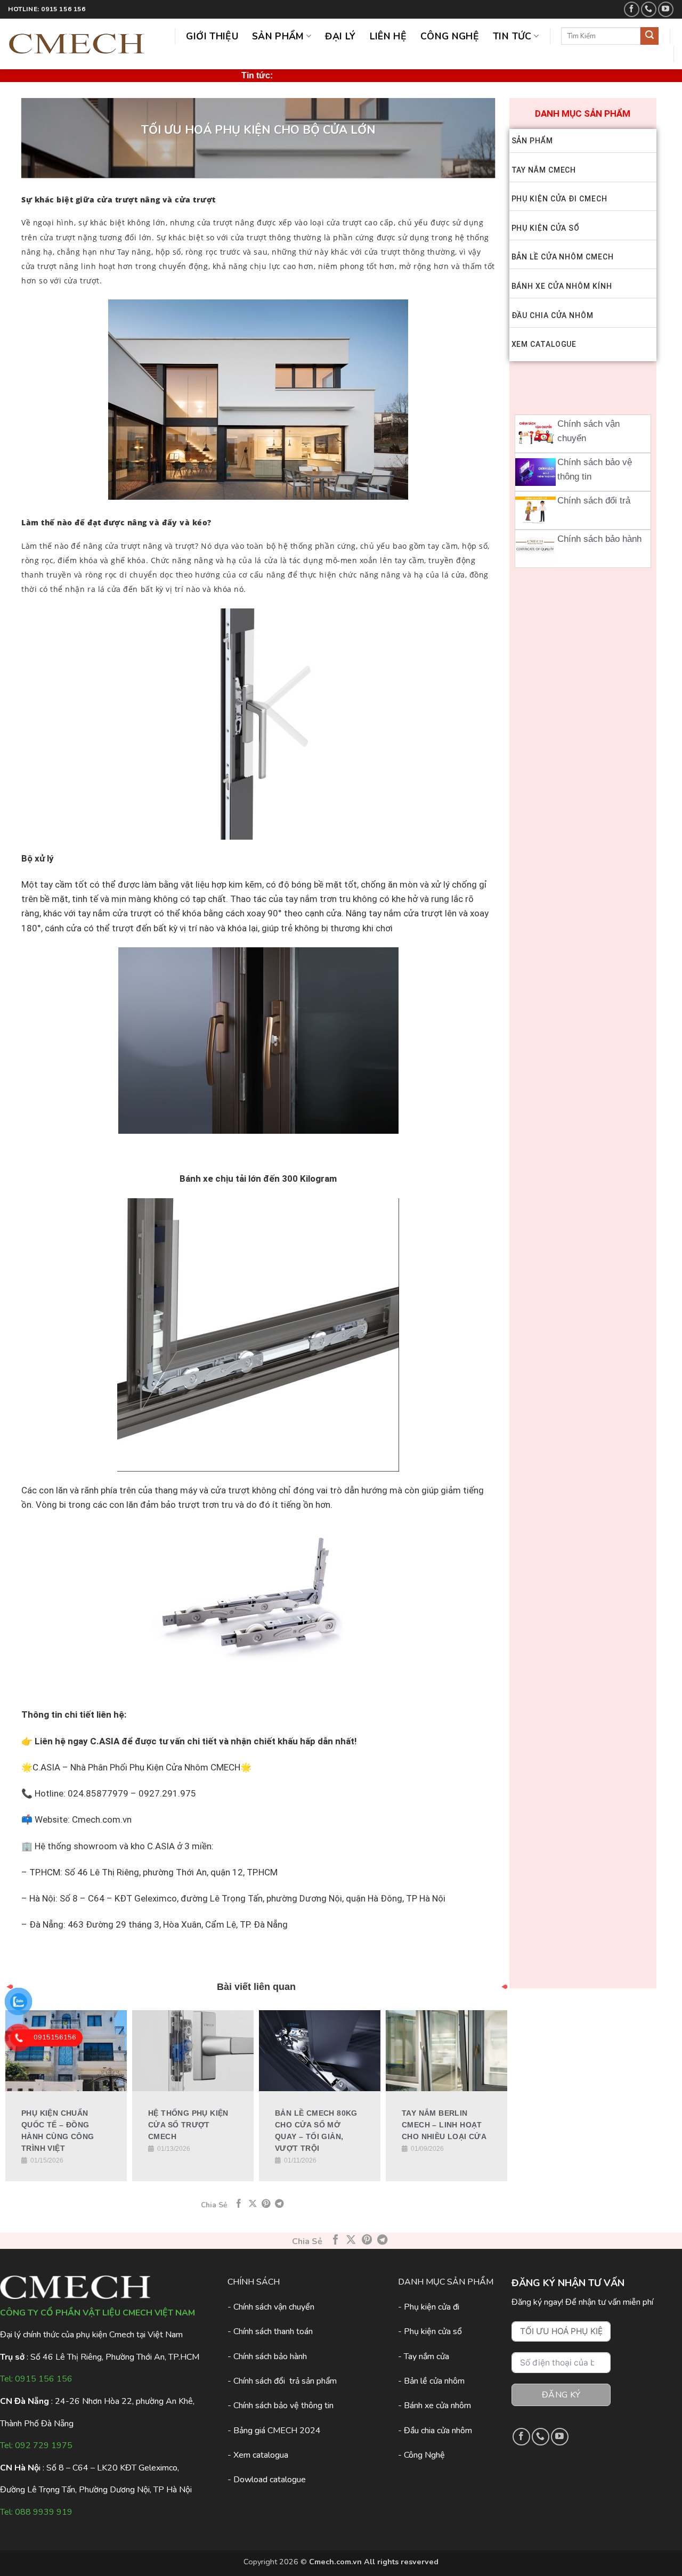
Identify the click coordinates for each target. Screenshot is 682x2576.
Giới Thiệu (212, 36)
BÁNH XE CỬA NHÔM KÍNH (562, 286)
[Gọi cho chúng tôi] (649, 9)
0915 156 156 (44, 2379)
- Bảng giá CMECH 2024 (274, 2431)
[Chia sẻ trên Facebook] (239, 2204)
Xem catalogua (261, 2455)
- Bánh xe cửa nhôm (435, 2406)
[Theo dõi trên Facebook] (632, 9)
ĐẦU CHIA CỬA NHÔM (553, 315)
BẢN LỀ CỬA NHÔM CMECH (563, 257)
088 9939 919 (44, 2512)
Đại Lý (340, 36)
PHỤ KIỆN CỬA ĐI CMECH (559, 199)
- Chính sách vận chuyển (271, 2307)
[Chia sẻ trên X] (253, 2204)
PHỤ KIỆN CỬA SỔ (546, 228)
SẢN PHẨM (532, 141)
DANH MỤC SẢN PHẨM (583, 113)
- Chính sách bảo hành (267, 2356)
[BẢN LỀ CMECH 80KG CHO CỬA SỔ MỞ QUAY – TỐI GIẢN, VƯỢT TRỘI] (320, 2051)
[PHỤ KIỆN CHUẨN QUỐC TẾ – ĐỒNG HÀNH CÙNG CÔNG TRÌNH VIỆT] (66, 2051)
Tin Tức (512, 36)
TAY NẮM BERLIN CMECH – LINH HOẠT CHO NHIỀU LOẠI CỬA (444, 2125)
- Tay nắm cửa (424, 2356)
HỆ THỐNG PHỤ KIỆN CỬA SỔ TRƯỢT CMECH (188, 2125)
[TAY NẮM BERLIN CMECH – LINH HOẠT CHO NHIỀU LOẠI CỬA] (446, 2051)
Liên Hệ (388, 36)
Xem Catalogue (544, 344)
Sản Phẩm (278, 36)
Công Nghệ (450, 36)
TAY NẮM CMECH (544, 170)
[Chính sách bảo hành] (535, 549)
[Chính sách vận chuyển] (535, 434)
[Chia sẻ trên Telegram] (279, 2204)
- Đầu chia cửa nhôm (435, 2431)
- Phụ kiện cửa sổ (430, 2331)
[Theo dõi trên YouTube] (666, 9)
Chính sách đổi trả (594, 501)
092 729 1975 (44, 2445)
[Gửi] (649, 36)
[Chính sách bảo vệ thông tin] (535, 472)
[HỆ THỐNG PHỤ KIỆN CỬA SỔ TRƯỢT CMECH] (193, 2051)
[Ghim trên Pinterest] (266, 2204)
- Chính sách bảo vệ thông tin (281, 2406)
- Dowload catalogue (267, 2480)
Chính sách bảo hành (599, 539)
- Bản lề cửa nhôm (431, 2381)
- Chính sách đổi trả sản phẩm (282, 2381)
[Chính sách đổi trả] (535, 510)
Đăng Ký (561, 2395)
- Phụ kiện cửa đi (429, 2307)
